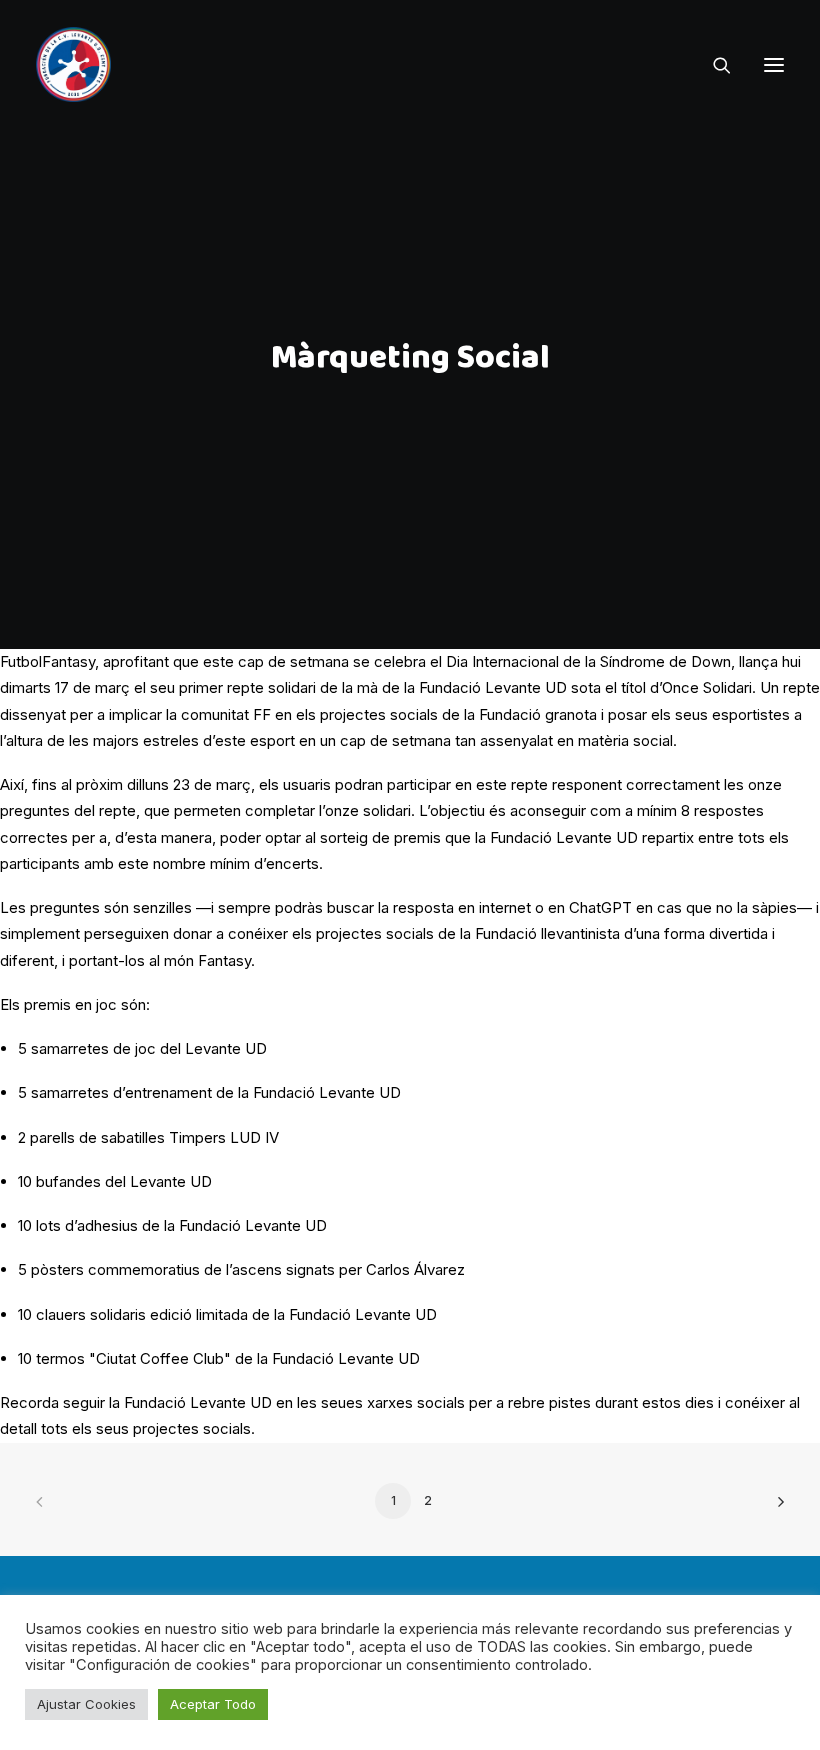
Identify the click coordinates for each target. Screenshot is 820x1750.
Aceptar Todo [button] (213, 1704)
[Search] (713, 65)
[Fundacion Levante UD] (73, 64)
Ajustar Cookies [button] (86, 1704)
